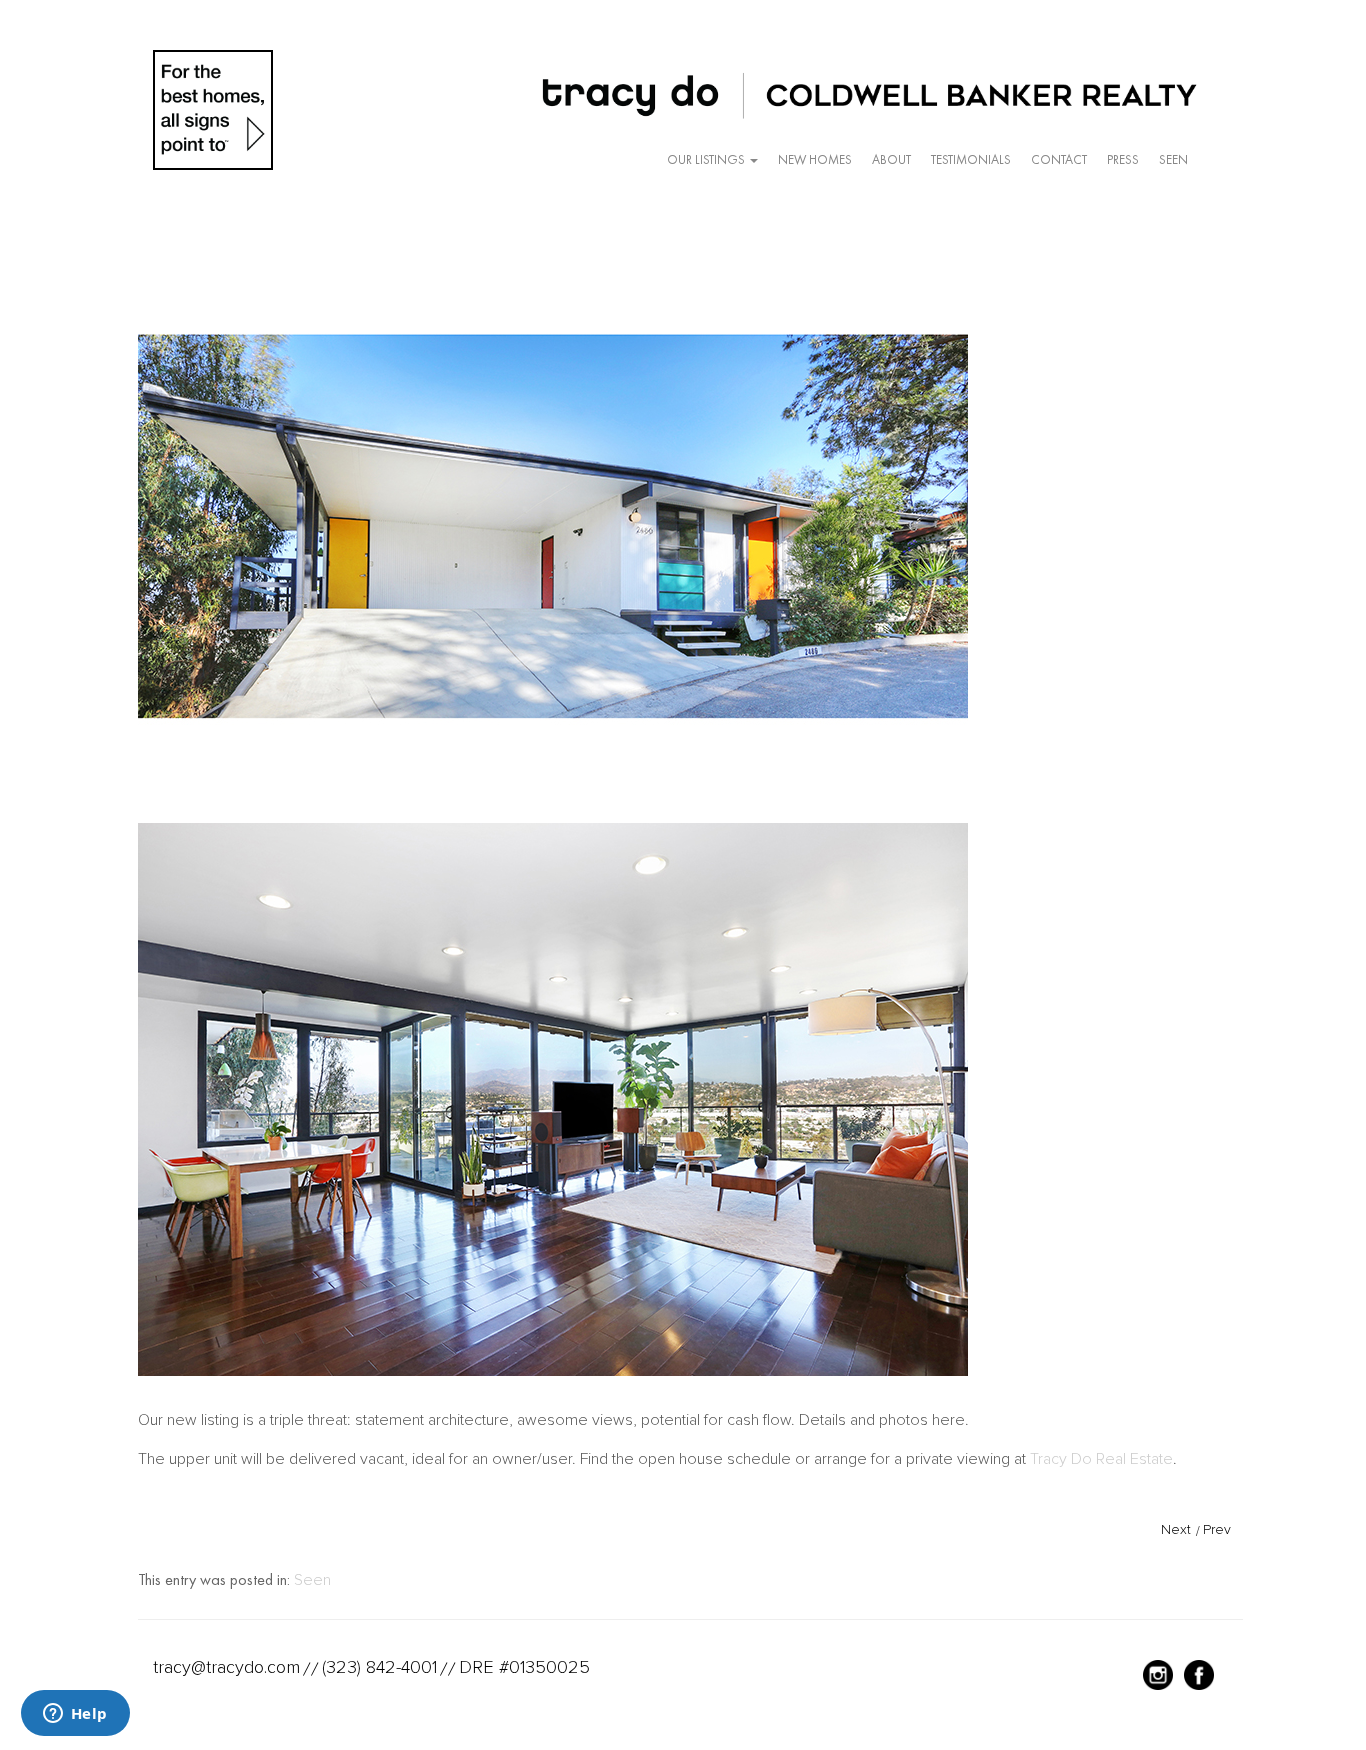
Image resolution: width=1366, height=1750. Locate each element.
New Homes (815, 159)
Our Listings (707, 159)
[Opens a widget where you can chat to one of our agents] (75, 1715)
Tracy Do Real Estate (1101, 1459)
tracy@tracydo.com (226, 1667)
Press (1123, 159)
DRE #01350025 (524, 1667)
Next (1176, 1529)
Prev (1217, 1529)
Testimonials (971, 159)
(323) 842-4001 (379, 1667)
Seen (1173, 159)
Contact (1059, 159)
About (891, 159)
